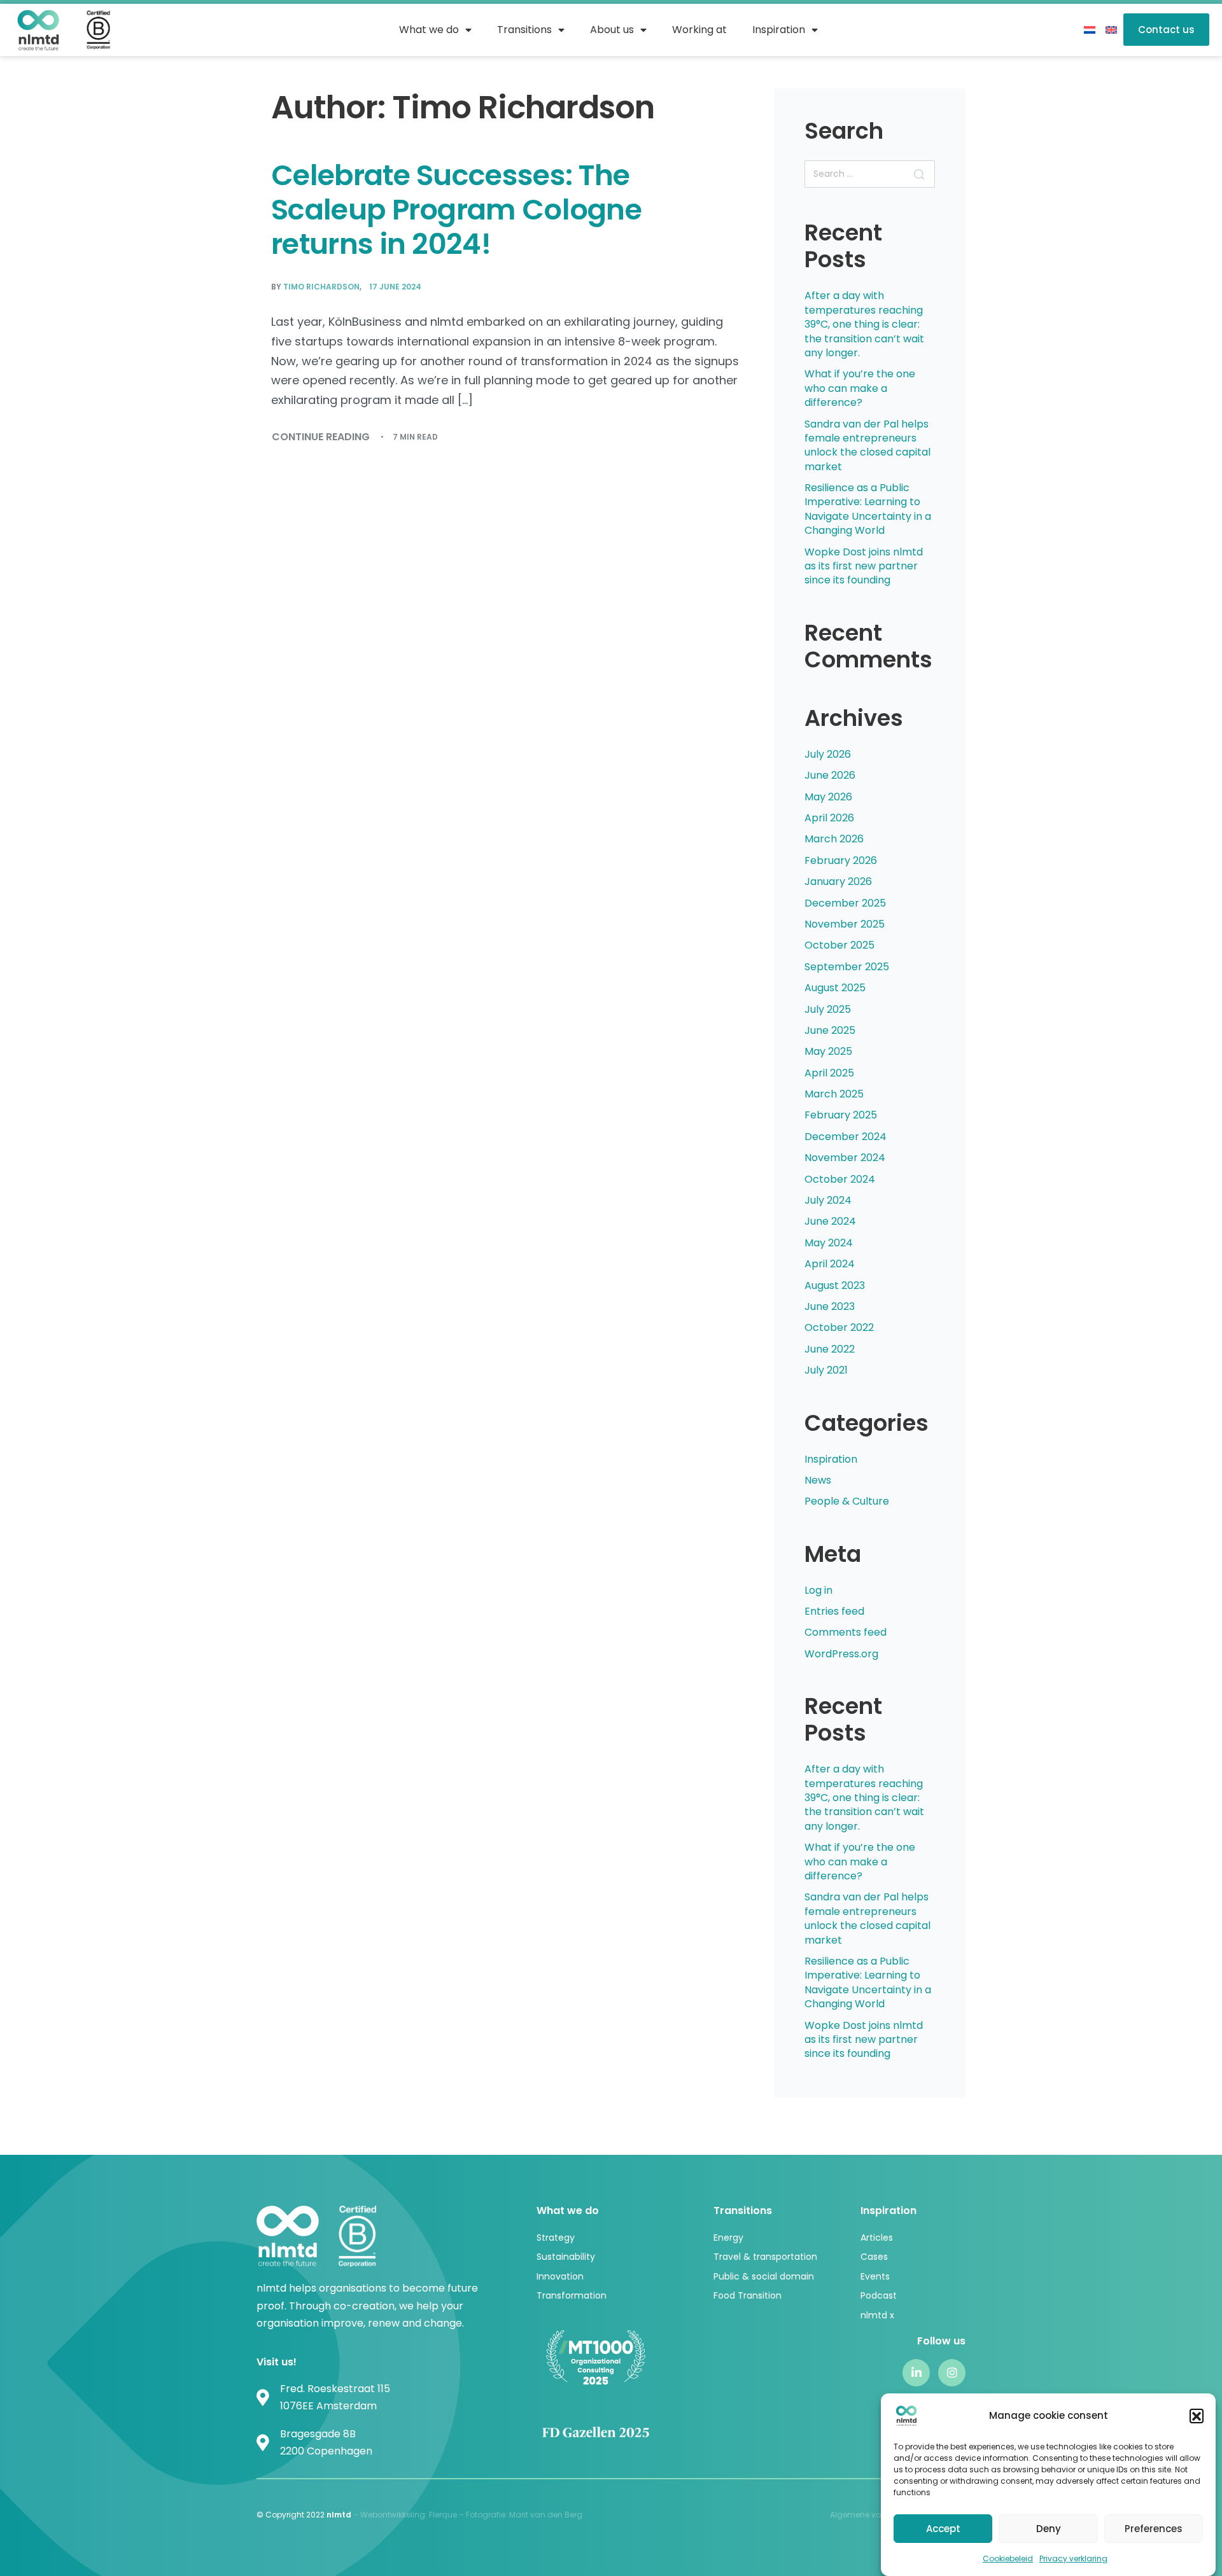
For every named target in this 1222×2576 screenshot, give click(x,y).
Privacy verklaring (1073, 2559)
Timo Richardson (321, 287)
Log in (818, 1590)
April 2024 (830, 1264)
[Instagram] (952, 2373)
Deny (1049, 2528)
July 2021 (826, 1370)
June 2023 (830, 1306)
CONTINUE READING (321, 436)
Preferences (1154, 2528)
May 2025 (828, 1051)
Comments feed (846, 1632)
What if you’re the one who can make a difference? (860, 388)
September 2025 (847, 967)
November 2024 (845, 1158)
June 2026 (830, 775)
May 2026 (828, 797)
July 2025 (828, 1009)
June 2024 (830, 1221)
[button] (1197, 2416)
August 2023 (835, 1285)
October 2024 (840, 1179)
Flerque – (447, 2515)
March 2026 (834, 839)
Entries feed (834, 1611)
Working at (699, 30)
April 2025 (829, 1073)
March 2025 (834, 1094)
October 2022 (839, 1327)
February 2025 (841, 1115)
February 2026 (841, 860)
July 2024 (828, 1200)
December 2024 (846, 1137)
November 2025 (845, 924)
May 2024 (829, 1243)
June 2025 (830, 1030)
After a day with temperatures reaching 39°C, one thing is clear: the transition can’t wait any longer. (864, 324)
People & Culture (847, 1501)
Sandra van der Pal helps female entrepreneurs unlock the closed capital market (867, 445)
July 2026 (828, 754)
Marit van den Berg (547, 2515)
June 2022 (830, 1349)
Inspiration (831, 1459)
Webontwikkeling (393, 2515)
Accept (943, 2528)
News (818, 1480)
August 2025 (835, 988)
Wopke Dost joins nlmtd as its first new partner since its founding (864, 566)
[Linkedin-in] (916, 2373)
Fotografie (486, 2515)
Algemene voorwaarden (877, 2515)
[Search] (919, 174)
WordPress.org (841, 1654)
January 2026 (838, 881)
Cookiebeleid (1008, 2559)
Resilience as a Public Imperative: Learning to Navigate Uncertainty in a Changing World (868, 509)
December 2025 (845, 903)
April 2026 (829, 818)
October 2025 (839, 945)
